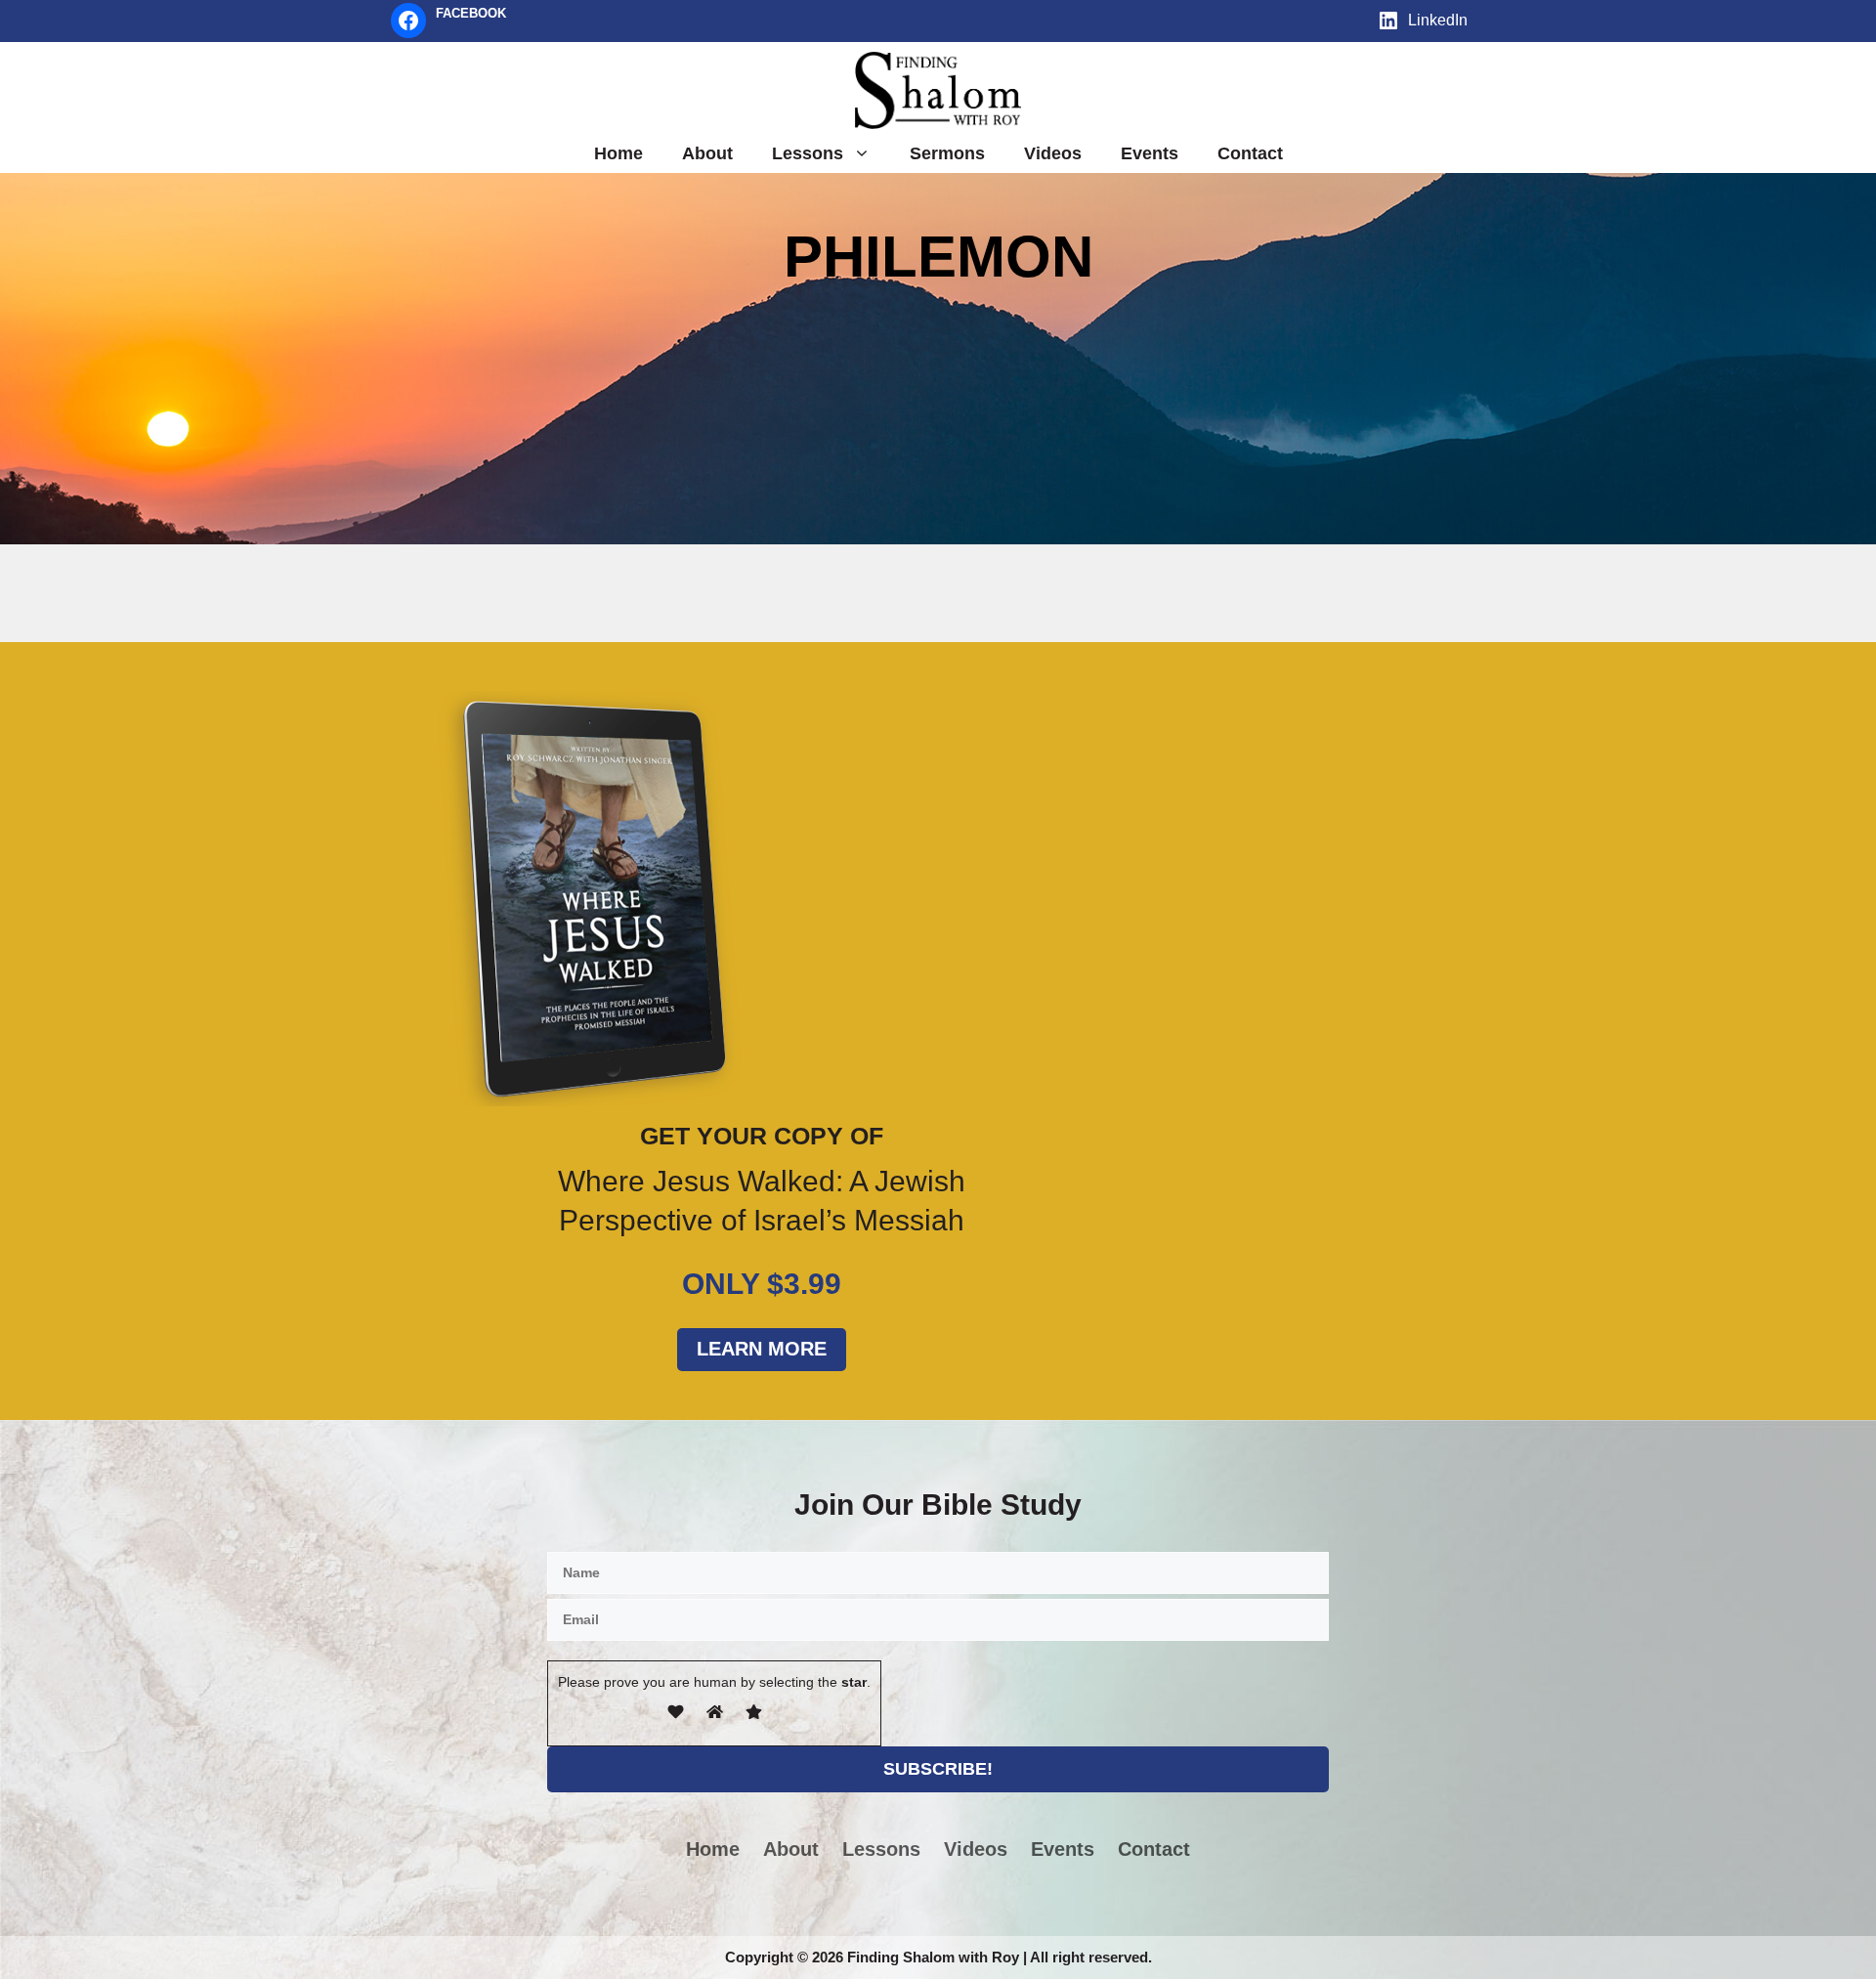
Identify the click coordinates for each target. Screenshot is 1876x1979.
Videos (1053, 153)
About (707, 153)
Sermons (947, 153)
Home (618, 153)
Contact (1250, 153)
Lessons (808, 153)
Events (1150, 153)
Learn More (762, 1349)
